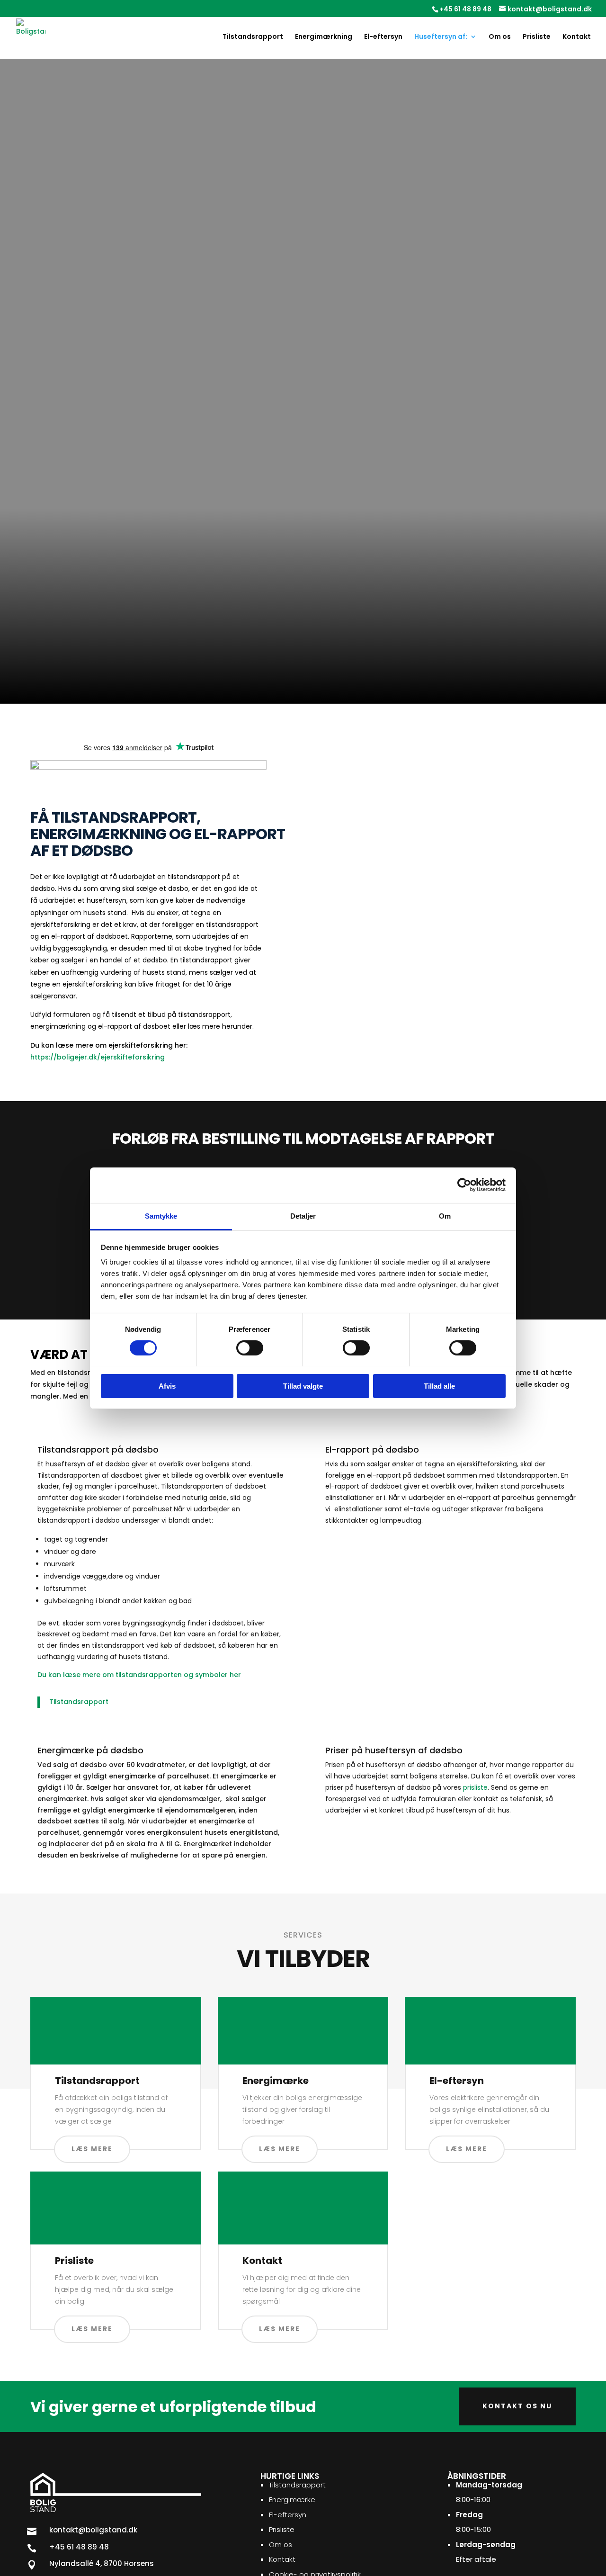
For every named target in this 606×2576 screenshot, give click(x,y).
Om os (500, 37)
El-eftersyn (383, 37)
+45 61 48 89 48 (465, 9)
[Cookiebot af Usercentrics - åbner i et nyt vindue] (464, 1185)
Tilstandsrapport (253, 37)
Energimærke (292, 2500)
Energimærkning (324, 37)
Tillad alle (439, 1386)
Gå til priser (63, 396)
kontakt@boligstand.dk (246, 688)
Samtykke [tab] (161, 1216)
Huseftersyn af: (441, 37)
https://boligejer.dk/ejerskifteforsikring (98, 1057)
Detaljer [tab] (303, 1216)
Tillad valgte (303, 1386)
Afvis (167, 1386)
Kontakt (577, 37)
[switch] (250, 1348)
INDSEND (349, 965)
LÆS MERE (92, 2149)
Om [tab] (445, 1216)
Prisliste (537, 37)
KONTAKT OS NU (517, 2406)
